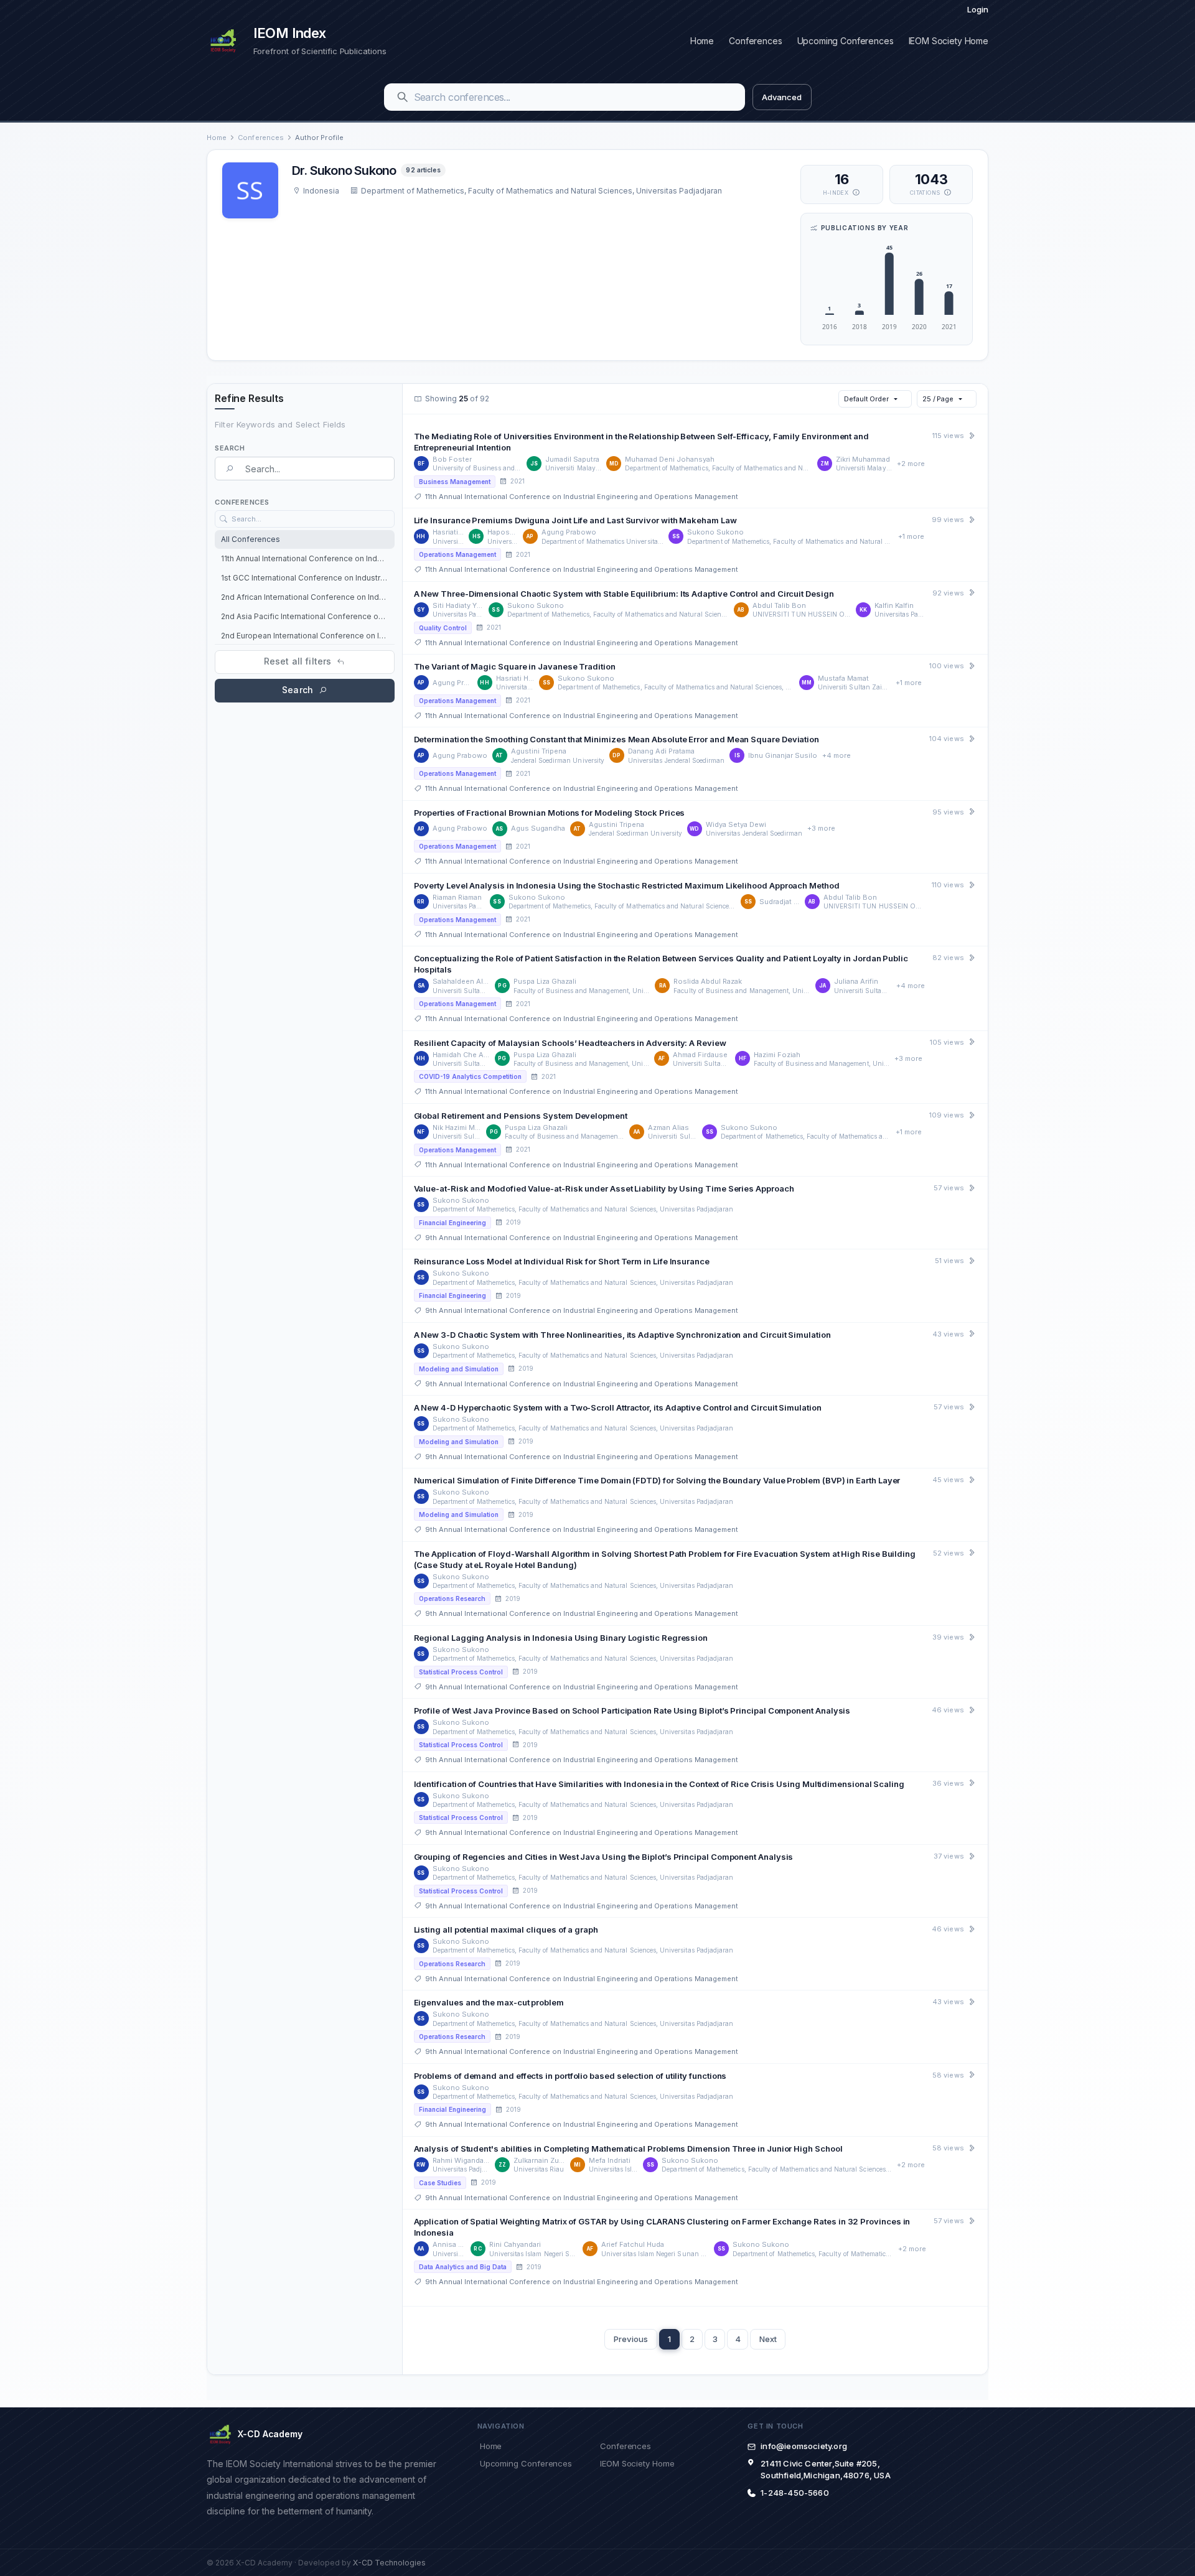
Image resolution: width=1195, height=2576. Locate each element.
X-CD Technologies (389, 2563)
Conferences (755, 41)
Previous (631, 2339)
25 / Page (938, 399)
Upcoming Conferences (846, 41)
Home (702, 41)
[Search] (403, 97)
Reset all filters (298, 661)
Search (298, 690)
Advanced (781, 97)
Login (978, 9)
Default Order (866, 399)
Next (768, 2339)
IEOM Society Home (949, 41)
